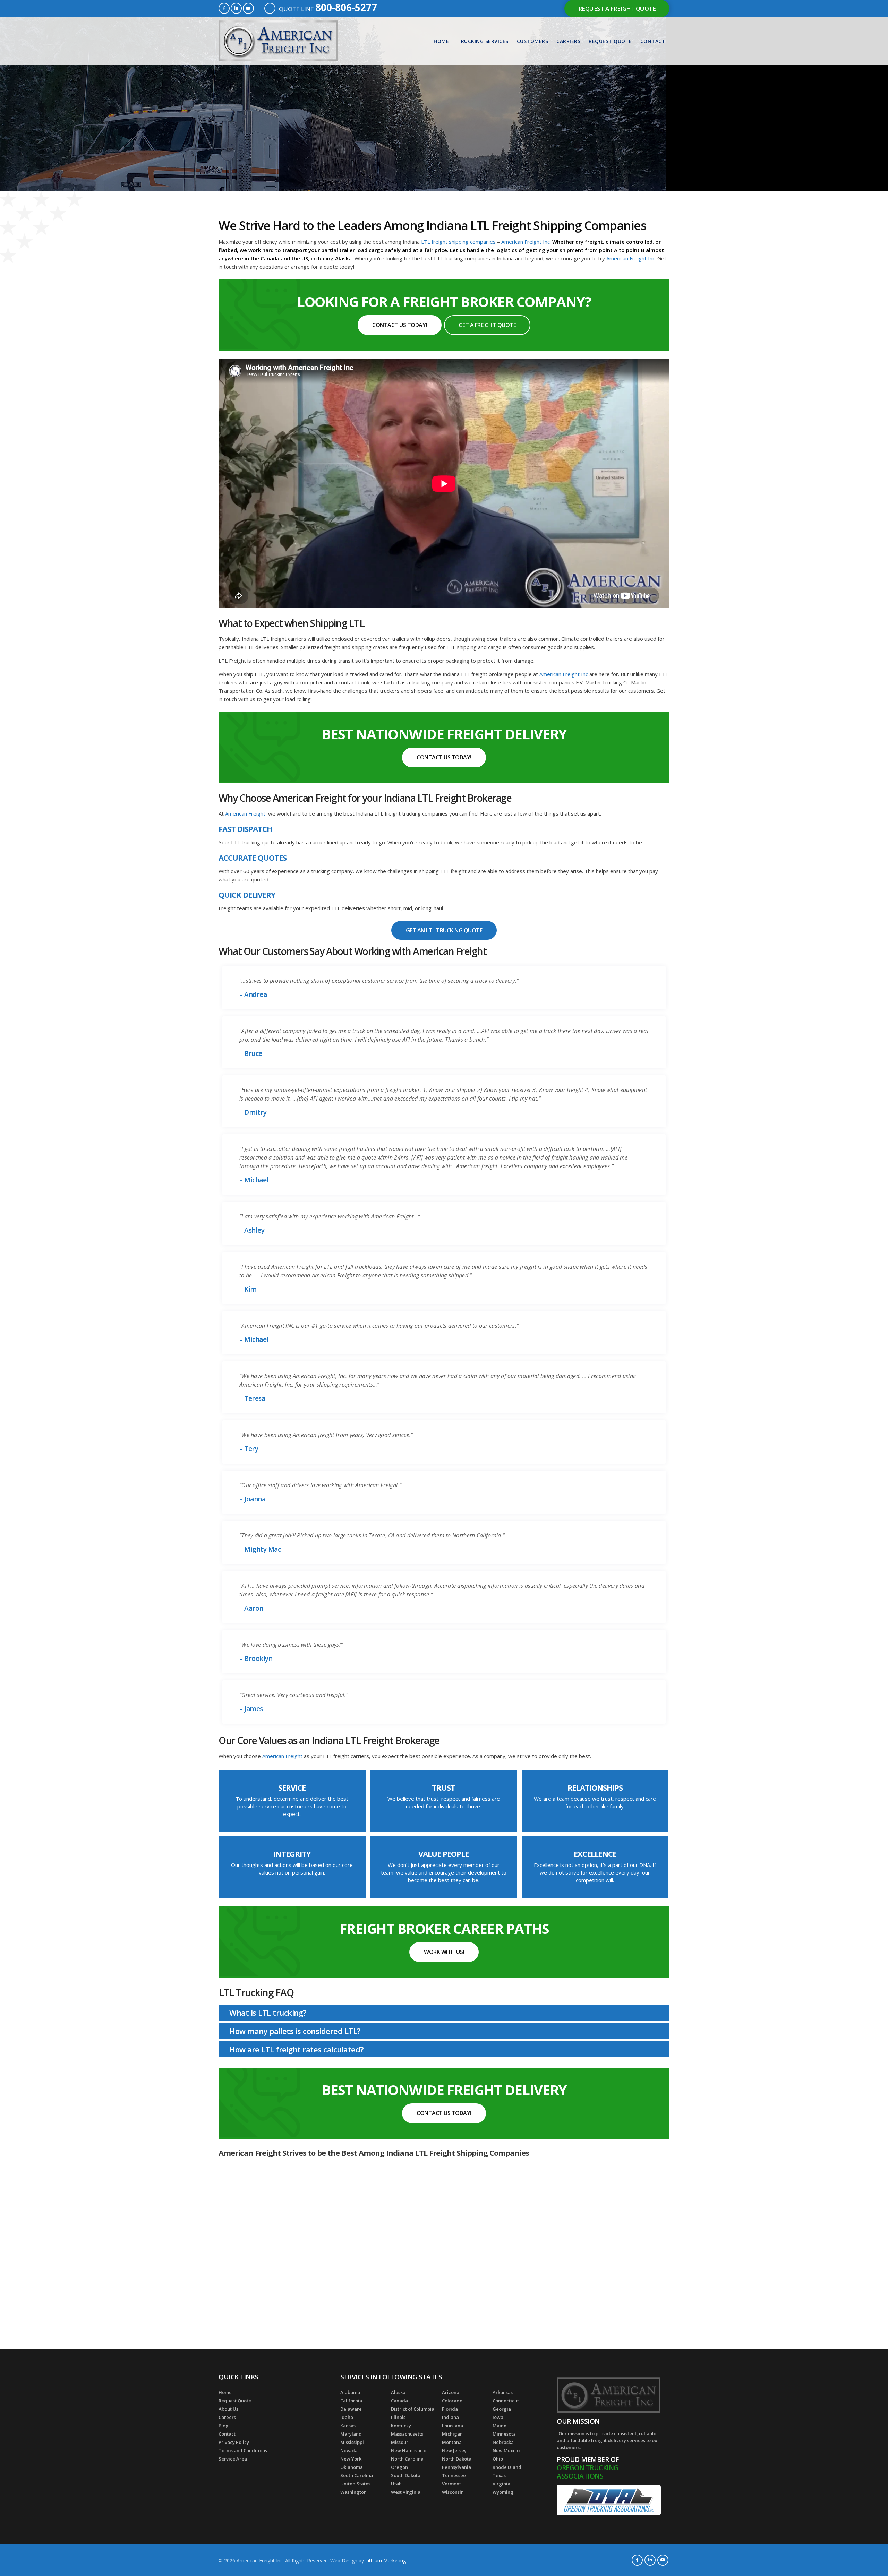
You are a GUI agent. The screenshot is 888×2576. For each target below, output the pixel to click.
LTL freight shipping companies (458, 242)
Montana (452, 2442)
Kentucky (401, 2426)
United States (355, 2484)
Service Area (233, 2459)
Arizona (451, 2392)
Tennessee (454, 2475)
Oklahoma (352, 2467)
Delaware (351, 2409)
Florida (450, 2409)
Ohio (498, 2459)
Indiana (450, 2417)
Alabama (350, 2392)
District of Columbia (413, 2409)
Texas (499, 2475)
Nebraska (503, 2442)
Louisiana (452, 2426)
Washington (353, 2492)
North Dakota (457, 2459)
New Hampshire (409, 2450)
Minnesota (504, 2434)
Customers (533, 41)
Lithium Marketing (386, 2561)
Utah (396, 2484)
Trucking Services (483, 41)
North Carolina (407, 2459)
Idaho (347, 2417)
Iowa (498, 2417)
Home (441, 41)
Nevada (349, 2450)
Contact (653, 41)
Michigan (452, 2434)
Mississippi (352, 2442)
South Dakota (406, 2475)
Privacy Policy (234, 2442)
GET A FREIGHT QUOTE (487, 325)
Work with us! (444, 1952)
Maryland (351, 2434)
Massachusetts (407, 2434)
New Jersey (454, 2450)
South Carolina (357, 2475)
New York (351, 2459)
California (351, 2401)
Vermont (451, 2484)
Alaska (398, 2392)
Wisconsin (453, 2492)
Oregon (399, 2467)
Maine (499, 2426)
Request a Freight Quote (617, 8)
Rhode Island (507, 2467)
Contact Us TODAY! (400, 325)
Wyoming (503, 2492)
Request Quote (610, 41)
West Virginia (406, 2492)
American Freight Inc (564, 674)
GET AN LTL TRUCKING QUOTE (444, 930)
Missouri (400, 2442)
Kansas (348, 2426)
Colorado (452, 2401)
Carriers (568, 41)
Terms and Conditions (243, 2450)
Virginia (501, 2484)
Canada (399, 2401)
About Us (228, 2409)
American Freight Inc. (527, 242)
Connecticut (506, 2401)
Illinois (398, 2417)
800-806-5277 (346, 7)
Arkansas (503, 2392)
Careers (227, 2417)
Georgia (502, 2409)
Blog (224, 2426)
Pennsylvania (456, 2467)
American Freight (245, 813)
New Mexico (506, 2450)
